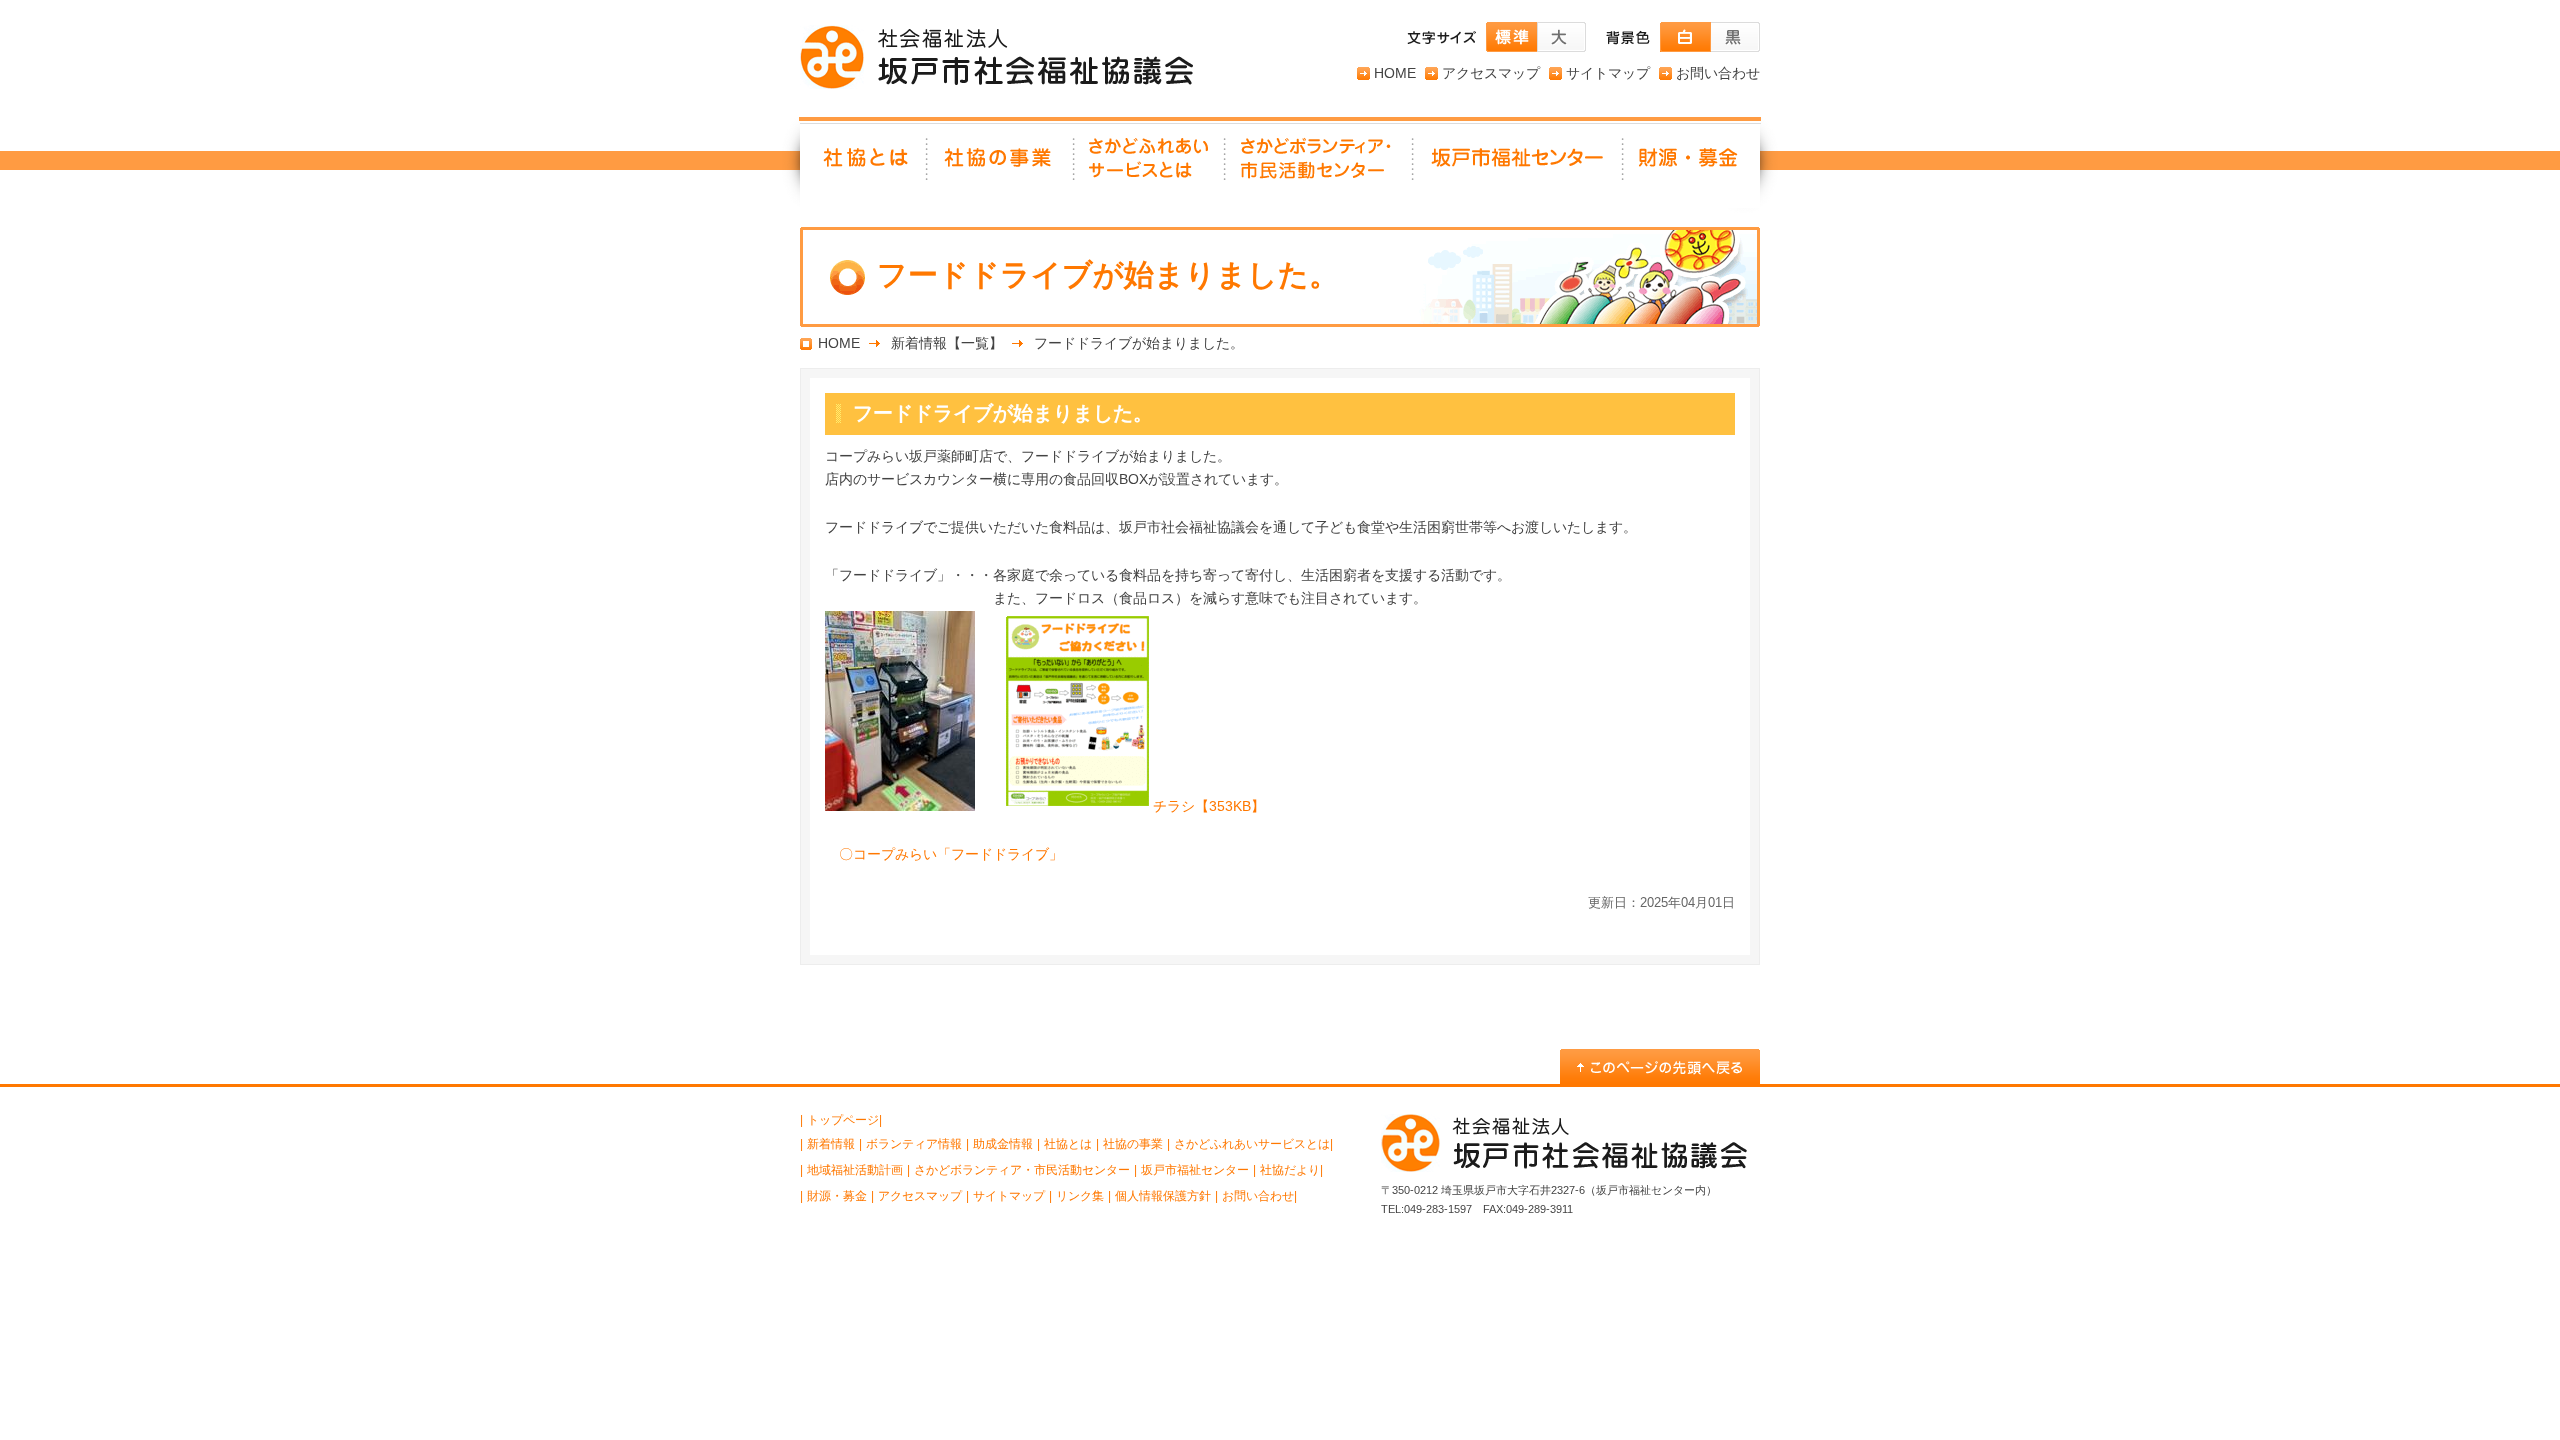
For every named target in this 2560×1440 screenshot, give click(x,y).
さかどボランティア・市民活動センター (1022, 1170)
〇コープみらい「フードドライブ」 (951, 854)
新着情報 (831, 1144)
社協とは (864, 165)
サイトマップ (1608, 73)
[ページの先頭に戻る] (1660, 1066)
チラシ (1209, 806)
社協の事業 (1001, 165)
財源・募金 (1692, 165)
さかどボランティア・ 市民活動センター (1320, 165)
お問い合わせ (1718, 73)
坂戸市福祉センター (1519, 165)
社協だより (1290, 1170)
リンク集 (1080, 1196)
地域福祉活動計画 (855, 1170)
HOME (1395, 73)
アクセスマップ (1491, 73)
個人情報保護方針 (1163, 1196)
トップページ (843, 1120)
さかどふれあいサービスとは (1150, 165)
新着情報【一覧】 (947, 343)
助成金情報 (1003, 1144)
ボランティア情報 (914, 1144)
